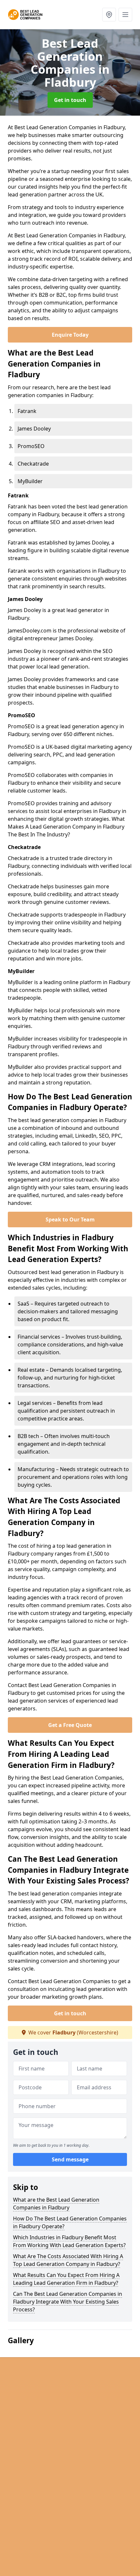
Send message (70, 2159)
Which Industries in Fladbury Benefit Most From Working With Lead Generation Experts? (69, 2241)
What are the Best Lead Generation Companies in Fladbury (56, 2204)
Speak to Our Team (70, 1219)
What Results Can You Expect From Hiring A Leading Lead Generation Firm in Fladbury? (66, 2279)
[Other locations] (109, 15)
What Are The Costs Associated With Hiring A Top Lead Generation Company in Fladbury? (68, 2260)
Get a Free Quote (70, 1725)
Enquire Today (70, 335)
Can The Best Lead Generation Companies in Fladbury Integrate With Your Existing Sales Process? (68, 2302)
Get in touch (70, 100)
